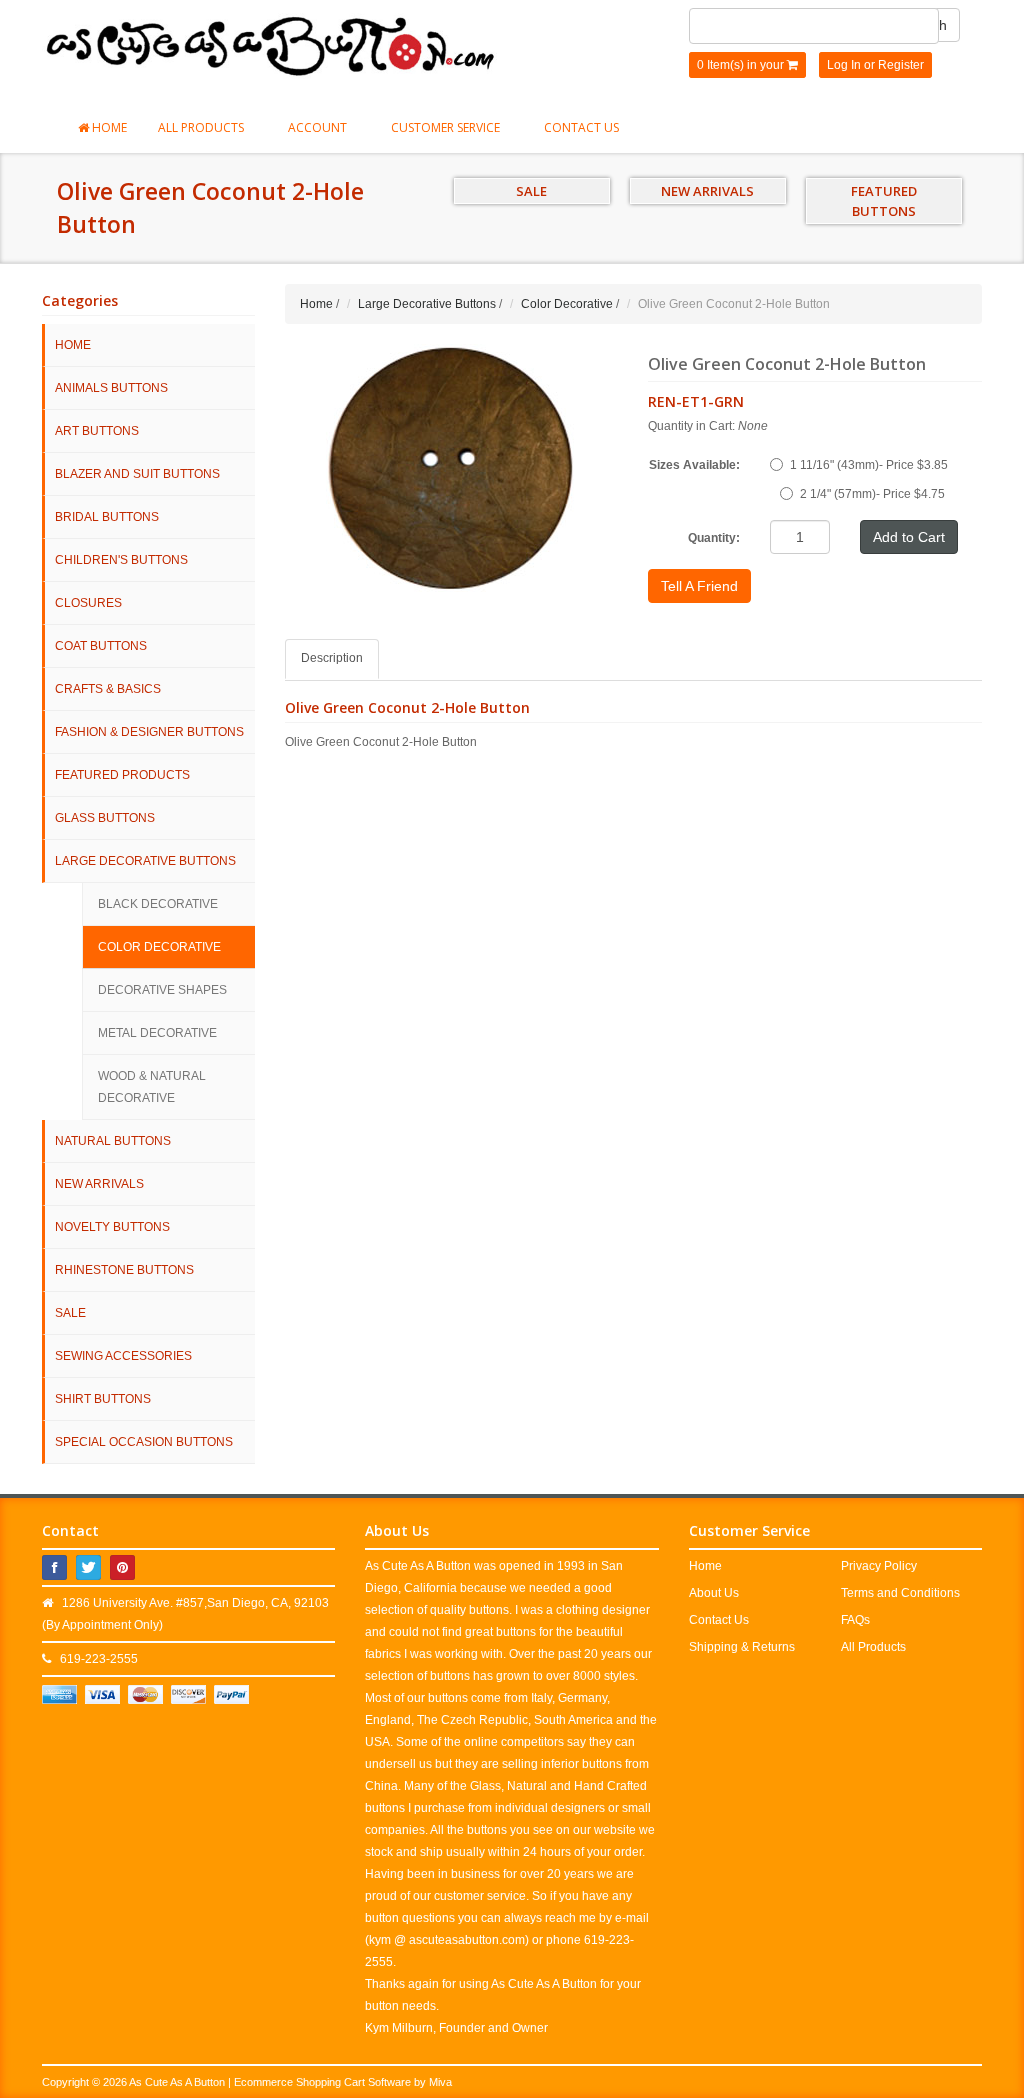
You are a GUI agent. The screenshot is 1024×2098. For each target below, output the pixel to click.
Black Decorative (158, 904)
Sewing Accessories (123, 1356)
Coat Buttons (101, 646)
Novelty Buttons (112, 1227)
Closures (88, 603)
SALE (531, 191)
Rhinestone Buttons (124, 1270)
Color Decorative (159, 947)
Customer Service (447, 127)
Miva (440, 2082)
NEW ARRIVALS (707, 191)
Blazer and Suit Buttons (137, 474)
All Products (202, 127)
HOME (73, 345)
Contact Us (581, 127)
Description (332, 658)
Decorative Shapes (162, 990)
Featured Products (122, 775)
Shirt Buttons (103, 1399)
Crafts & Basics (108, 689)
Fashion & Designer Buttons (149, 732)
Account (319, 127)
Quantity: (714, 538)
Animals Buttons (111, 388)
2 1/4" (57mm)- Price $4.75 (872, 494)
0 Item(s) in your (742, 65)
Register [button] (901, 65)
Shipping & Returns (742, 1647)
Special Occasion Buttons (144, 1442)
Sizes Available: (694, 465)
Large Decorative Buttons (145, 861)
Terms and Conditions (900, 1593)
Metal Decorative (157, 1033)
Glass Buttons (105, 818)
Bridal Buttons (107, 517)
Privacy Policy (879, 1566)
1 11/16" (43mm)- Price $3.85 (869, 465)
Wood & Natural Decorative (152, 1087)
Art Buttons (97, 431)
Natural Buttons (113, 1141)
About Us (714, 1593)
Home (108, 127)
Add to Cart (909, 537)
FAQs (855, 1620)
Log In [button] (844, 65)
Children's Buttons (121, 560)
